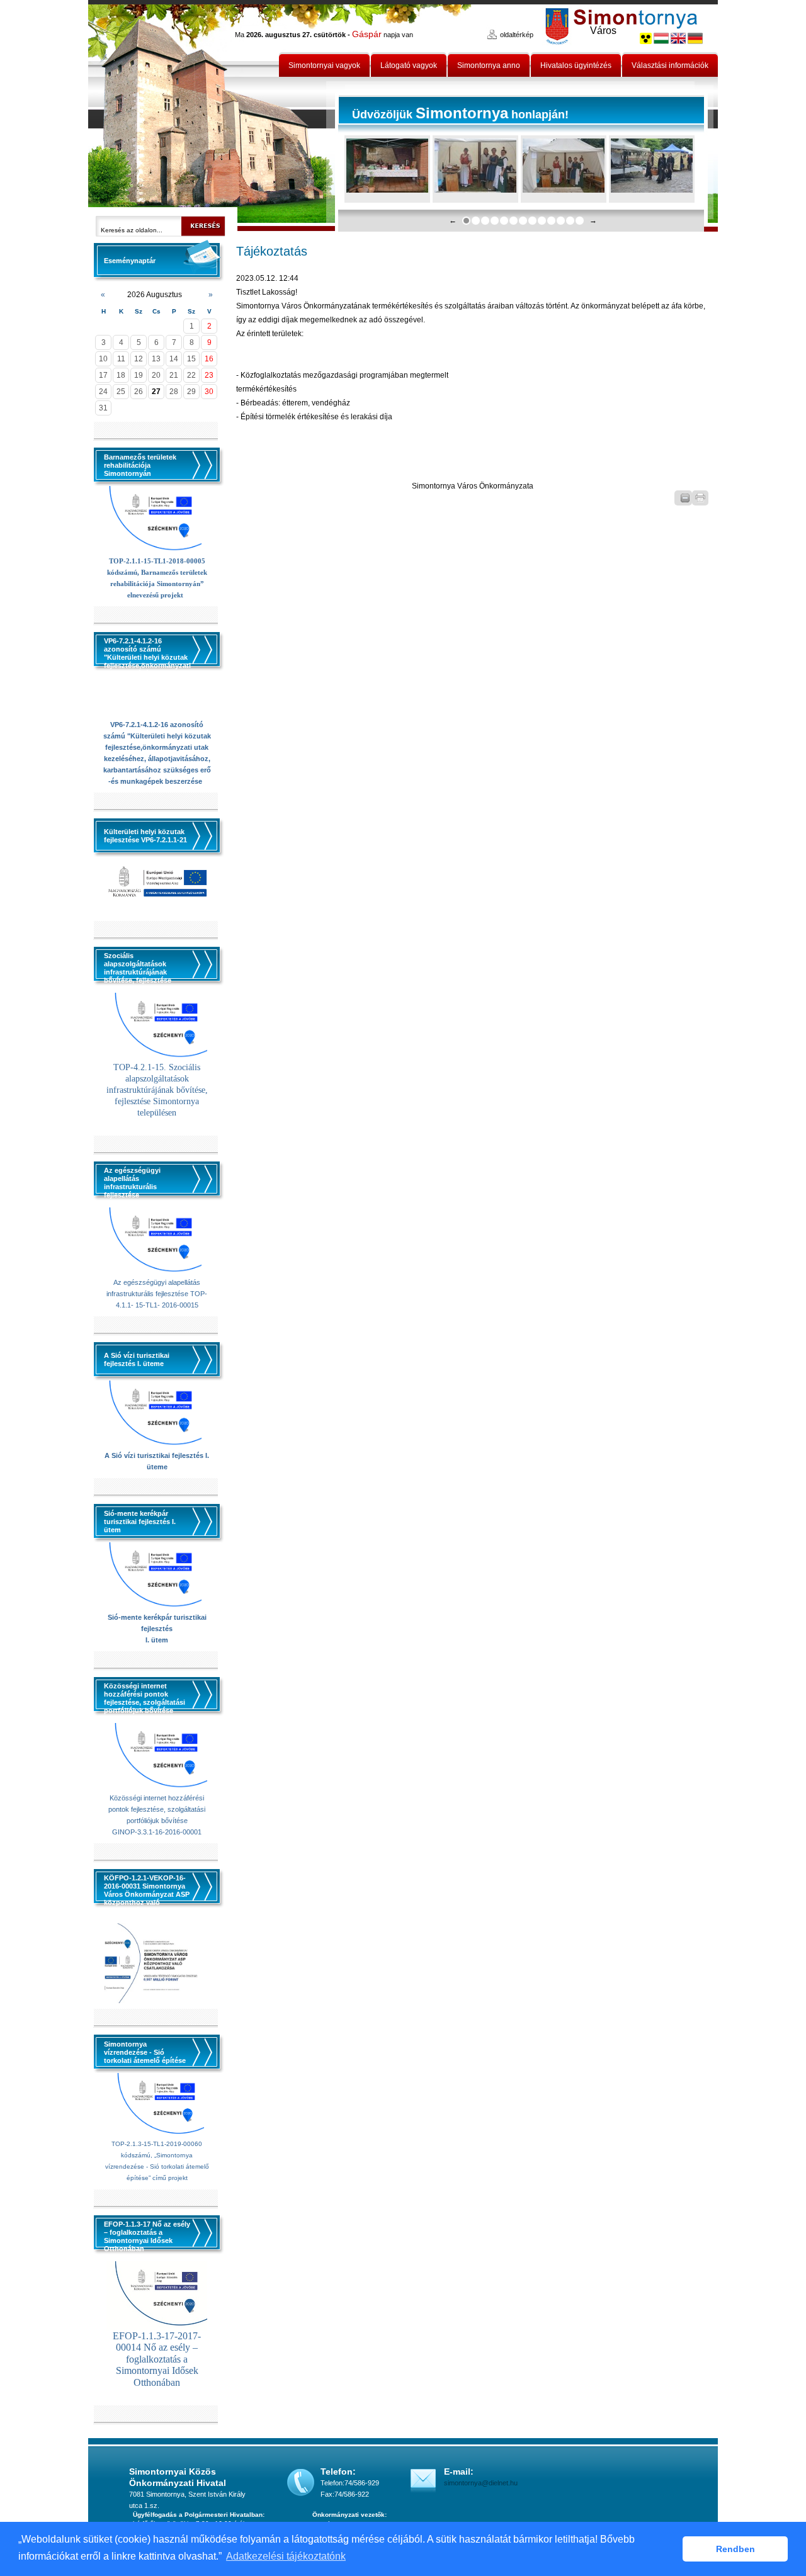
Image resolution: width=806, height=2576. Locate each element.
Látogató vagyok (409, 65)
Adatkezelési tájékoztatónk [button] (286, 2556)
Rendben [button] (735, 2549)
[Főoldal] (212, 116)
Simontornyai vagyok (324, 65)
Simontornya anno (489, 65)
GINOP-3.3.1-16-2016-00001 (157, 1832)
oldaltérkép (517, 35)
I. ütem (157, 1640)
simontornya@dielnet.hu (481, 2483)
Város (603, 31)
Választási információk (670, 65)
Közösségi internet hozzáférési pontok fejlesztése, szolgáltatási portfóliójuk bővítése (157, 1809)
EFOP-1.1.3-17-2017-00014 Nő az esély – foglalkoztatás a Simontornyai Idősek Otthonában (157, 2359)
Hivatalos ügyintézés (576, 65)
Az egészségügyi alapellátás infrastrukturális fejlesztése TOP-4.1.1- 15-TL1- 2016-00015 (157, 1294)
